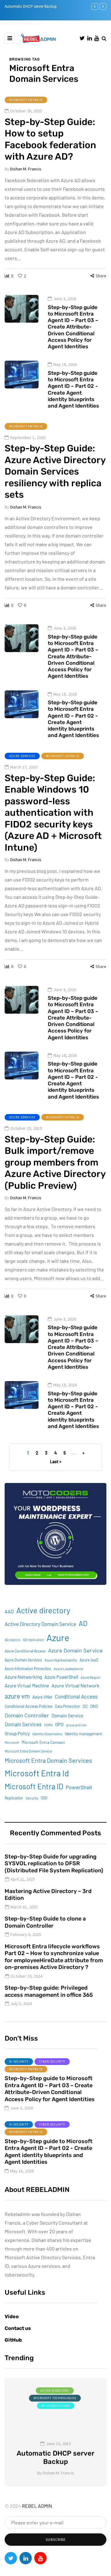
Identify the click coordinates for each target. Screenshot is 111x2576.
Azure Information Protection (28, 1669)
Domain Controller (27, 1715)
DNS (94, 1706)
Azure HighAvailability (61, 1660)
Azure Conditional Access (25, 1651)
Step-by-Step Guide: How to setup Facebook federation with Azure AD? (50, 139)
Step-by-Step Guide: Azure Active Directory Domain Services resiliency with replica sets (55, 471)
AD (83, 1623)
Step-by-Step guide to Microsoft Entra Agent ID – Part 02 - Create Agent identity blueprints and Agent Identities (73, 389)
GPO (59, 1724)
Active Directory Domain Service (40, 1624)
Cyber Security (52, 2061)
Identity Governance (47, 1734)
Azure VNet (42, 1697)
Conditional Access (76, 1696)
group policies (76, 1725)
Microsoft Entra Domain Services (48, 1760)
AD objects (12, 1640)
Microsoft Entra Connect (43, 1742)
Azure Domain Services (23, 1660)
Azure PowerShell (61, 1677)
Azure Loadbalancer (69, 1669)
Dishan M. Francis (26, 169)
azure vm (17, 1696)
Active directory (43, 1610)
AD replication (33, 1640)
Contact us (18, 2328)
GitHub (13, 2340)
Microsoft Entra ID (26, 100)
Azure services (22, 756)
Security (32, 1798)
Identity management (84, 1734)
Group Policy (17, 1733)
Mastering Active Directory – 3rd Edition (48, 1895)
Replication (14, 1798)
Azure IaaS (89, 1660)
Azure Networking (23, 1677)
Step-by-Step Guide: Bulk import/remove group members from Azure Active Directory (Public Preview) (55, 1162)
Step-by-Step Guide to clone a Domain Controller (45, 1922)
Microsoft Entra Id (37, 1773)
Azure (58, 1638)
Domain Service (67, 1715)
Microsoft (12, 1742)
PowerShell (79, 1787)
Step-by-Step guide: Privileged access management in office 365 (49, 1991)
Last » (56, 1462)
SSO (44, 1798)
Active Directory (58, 2391)
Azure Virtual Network (75, 1685)
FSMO (48, 1725)
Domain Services (23, 1724)
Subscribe (56, 2539)
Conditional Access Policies (29, 1706)
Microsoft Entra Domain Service (28, 1751)
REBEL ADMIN (37, 2506)
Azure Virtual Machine (27, 1686)
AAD (9, 1611)
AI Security (19, 2061)
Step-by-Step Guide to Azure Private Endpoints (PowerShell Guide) (58, 2453)
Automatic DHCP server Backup (31, 6)
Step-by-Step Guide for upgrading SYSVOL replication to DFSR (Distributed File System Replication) (54, 1864)
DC (85, 1706)
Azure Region (90, 1677)
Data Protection (68, 1706)
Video (12, 2316)
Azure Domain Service (75, 1650)
